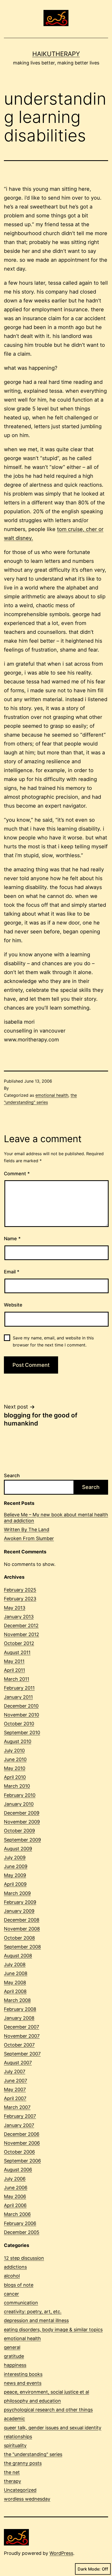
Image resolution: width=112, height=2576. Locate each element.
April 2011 (14, 1670)
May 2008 (15, 1982)
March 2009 (17, 1893)
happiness (15, 2365)
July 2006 (15, 2179)
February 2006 (20, 2223)
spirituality (15, 2445)
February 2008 (20, 2009)
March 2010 (17, 1786)
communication (21, 2303)
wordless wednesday (27, 2499)
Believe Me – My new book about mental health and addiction (56, 1518)
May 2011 (14, 1661)
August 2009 (18, 1849)
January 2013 (19, 1617)
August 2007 (18, 2063)
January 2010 (19, 1804)
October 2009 (19, 1831)
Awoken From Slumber (29, 1538)
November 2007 (22, 2036)
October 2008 (19, 1938)
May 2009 (15, 1875)
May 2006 (15, 2196)
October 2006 (19, 2152)
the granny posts (23, 2463)
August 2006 (18, 2170)
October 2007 (19, 2045)
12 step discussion (24, 2258)
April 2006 (15, 2205)
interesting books (23, 2374)
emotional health (52, 1095)
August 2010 (18, 1741)
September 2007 (22, 2054)
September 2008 (22, 1947)
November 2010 (21, 1715)
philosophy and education (32, 2401)
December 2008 (22, 1920)
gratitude (14, 2356)
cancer (11, 2294)
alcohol (12, 2276)
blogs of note (19, 2285)
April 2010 (15, 1777)
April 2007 (15, 2098)
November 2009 (22, 1822)
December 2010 (21, 1706)
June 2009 (16, 1866)
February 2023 (20, 1599)
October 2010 (19, 1724)
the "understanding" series (33, 2454)
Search (12, 1475)
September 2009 (22, 1840)
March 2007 (17, 2107)
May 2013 (15, 1608)
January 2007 (19, 2125)
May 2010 (15, 1768)
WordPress (61, 2553)
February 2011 (19, 1688)
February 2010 (20, 1795)
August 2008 (18, 1956)
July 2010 (14, 1751)
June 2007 (15, 2081)
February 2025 (20, 1590)
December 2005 (22, 2232)
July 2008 (15, 1964)
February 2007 (20, 2116)
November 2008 (22, 1929)
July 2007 (15, 2071)
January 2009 (19, 1911)
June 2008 (16, 1973)
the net (12, 2472)
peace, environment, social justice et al (46, 2392)
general (12, 2347)
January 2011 (18, 1697)
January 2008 (19, 2018)
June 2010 (15, 1759)
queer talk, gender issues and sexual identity (53, 2428)
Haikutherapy (56, 54)
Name (12, 1239)
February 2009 (20, 1902)
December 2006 (22, 2134)
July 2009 (15, 1858)
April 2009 (15, 1884)
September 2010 (22, 1733)
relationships (18, 2437)
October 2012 (19, 1643)
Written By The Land (27, 1529)
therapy (13, 2481)
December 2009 (22, 1813)
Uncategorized (20, 2490)
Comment (17, 1174)
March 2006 (17, 2214)
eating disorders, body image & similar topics (53, 2330)
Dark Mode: (89, 2569)
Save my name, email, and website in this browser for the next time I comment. (53, 1341)
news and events (23, 2383)
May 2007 (15, 2089)
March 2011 (17, 1679)
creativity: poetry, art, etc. (33, 2312)
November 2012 (21, 1634)
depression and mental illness (36, 2320)
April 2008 (15, 1991)
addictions (15, 2267)
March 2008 (17, 2000)
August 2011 (17, 1652)
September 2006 (22, 2161)
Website (13, 1305)
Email (12, 1272)
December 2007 (21, 2027)
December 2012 (21, 1626)
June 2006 (16, 2188)
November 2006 (22, 2143)
